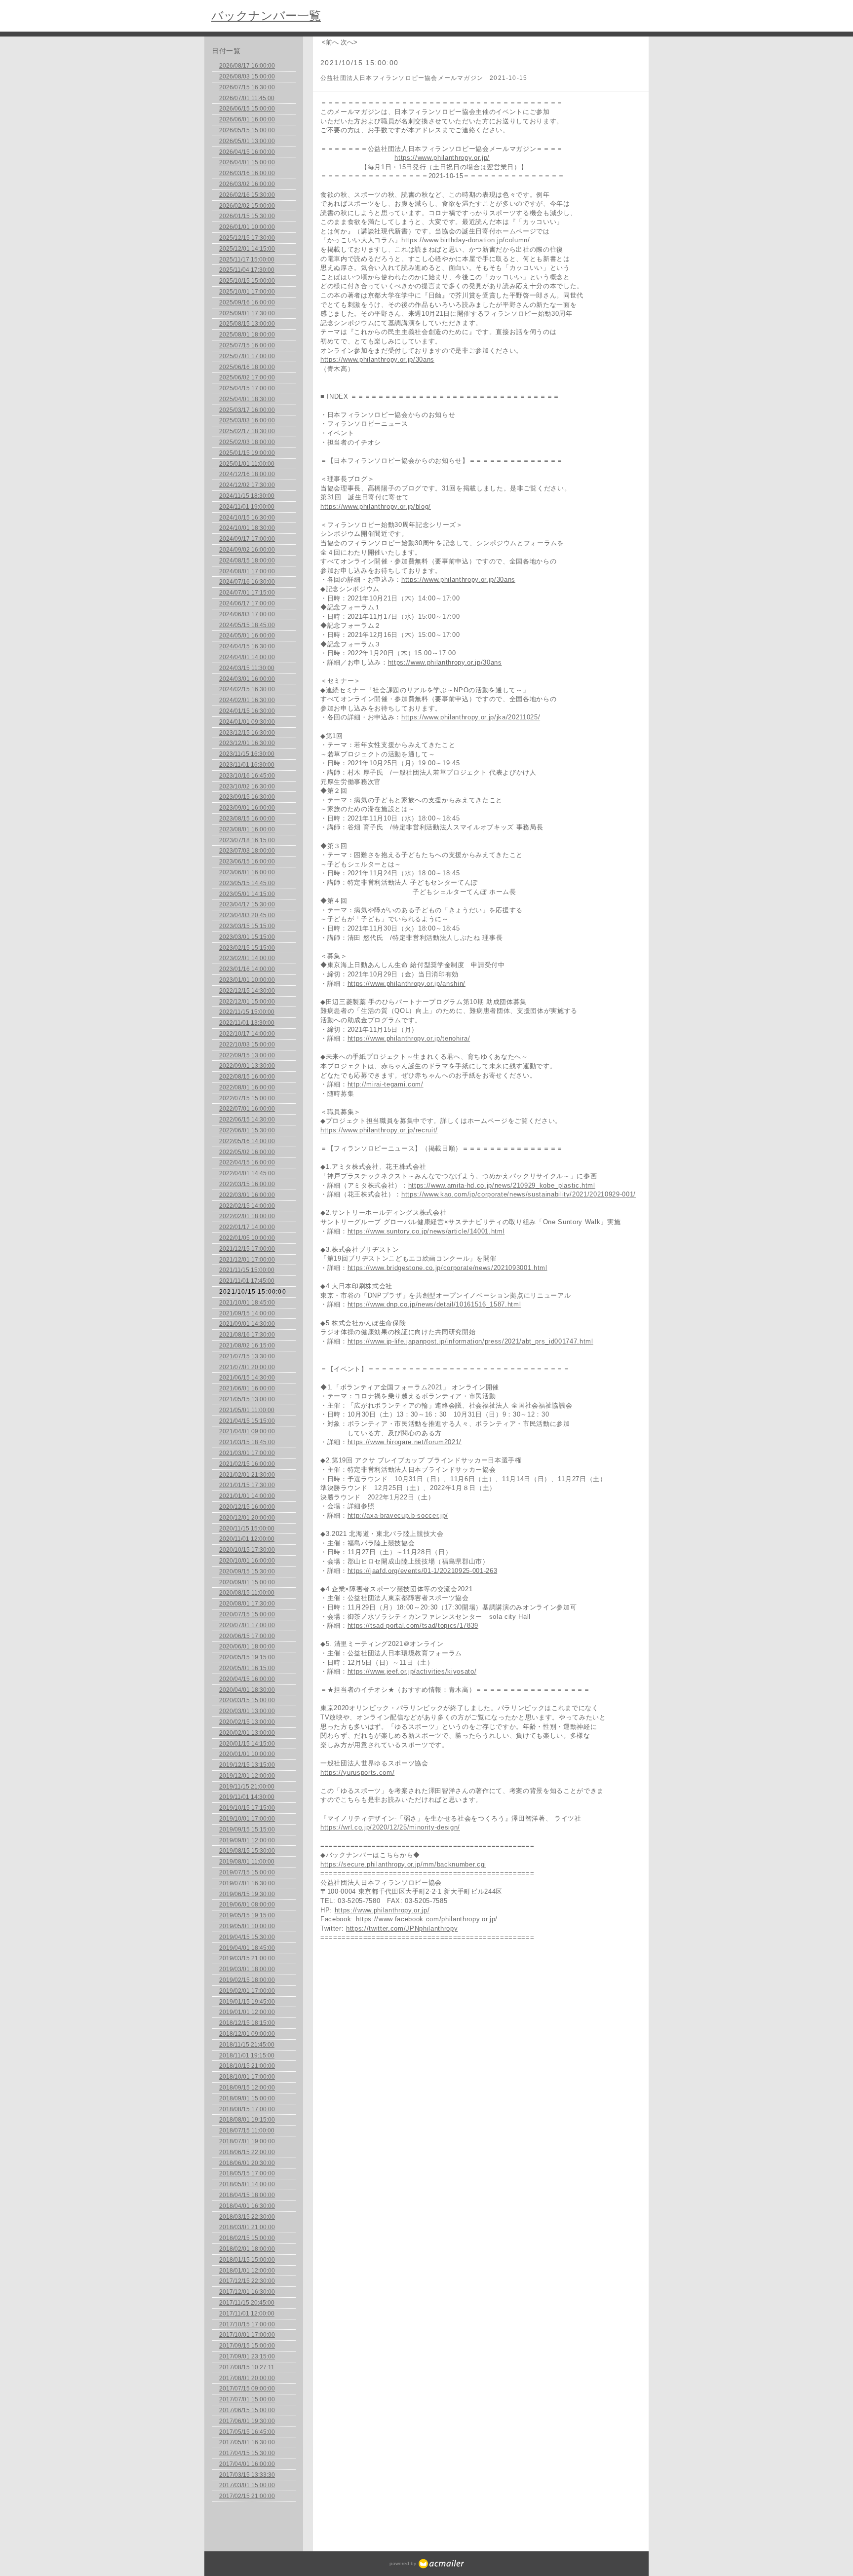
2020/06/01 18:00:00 (247, 1646)
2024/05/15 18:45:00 (247, 625)
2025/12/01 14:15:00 (247, 249)
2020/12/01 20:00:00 (247, 1518)
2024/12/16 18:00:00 (247, 474)
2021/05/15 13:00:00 (247, 1399)
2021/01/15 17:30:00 (247, 1485)
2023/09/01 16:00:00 (247, 808)
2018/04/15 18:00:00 (247, 2195)
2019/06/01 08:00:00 (247, 1904)
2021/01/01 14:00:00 (247, 1496)
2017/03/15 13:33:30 (247, 2475)
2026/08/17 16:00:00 (247, 66)
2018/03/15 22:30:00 (247, 2217)
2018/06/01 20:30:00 (247, 2163)
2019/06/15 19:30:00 (247, 1894)
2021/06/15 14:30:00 (247, 1378)
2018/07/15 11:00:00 (247, 2130)
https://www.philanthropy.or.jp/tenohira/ (409, 1038)
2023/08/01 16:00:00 (247, 829)
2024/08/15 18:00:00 (247, 560)
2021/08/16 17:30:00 (247, 1335)
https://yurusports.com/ (357, 1773)
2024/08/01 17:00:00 (247, 571)
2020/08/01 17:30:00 (247, 1604)
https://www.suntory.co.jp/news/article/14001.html (426, 1231)
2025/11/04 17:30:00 (247, 270)
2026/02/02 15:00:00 (247, 206)
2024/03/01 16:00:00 (247, 679)
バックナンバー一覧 (266, 16)
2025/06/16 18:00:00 (247, 367)
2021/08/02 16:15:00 (247, 1345)
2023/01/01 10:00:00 (247, 980)
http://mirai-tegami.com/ (386, 1084)
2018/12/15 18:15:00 (247, 2023)
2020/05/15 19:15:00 (247, 1657)
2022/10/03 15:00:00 (247, 1045)
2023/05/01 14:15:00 (247, 894)
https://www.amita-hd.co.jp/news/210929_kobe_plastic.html (502, 1185)
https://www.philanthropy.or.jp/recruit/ (379, 1130)
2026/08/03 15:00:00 (247, 76)
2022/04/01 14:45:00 (247, 1173)
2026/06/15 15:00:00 (247, 109)
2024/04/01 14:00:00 (247, 657)
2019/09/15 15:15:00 (247, 1829)
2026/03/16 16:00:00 (247, 173)
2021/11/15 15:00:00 (247, 1270)
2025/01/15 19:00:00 (247, 453)
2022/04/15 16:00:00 (247, 1162)
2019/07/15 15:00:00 (247, 1872)
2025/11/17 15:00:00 (247, 260)
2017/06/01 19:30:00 (247, 2421)
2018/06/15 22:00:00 (247, 2152)
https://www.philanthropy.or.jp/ (442, 158)
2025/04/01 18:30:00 (247, 399)
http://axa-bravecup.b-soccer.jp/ (398, 1515)
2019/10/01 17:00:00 (247, 1819)
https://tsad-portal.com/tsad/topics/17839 (413, 1625)
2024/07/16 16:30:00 (247, 582)
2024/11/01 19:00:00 (247, 507)
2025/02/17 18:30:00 (247, 431)
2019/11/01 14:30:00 (247, 1797)
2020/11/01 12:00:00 (247, 1539)
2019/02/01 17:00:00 (247, 1991)
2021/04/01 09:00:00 (247, 1431)
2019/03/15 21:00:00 (247, 1958)
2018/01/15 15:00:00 (247, 2260)
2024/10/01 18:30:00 (247, 528)
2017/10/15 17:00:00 (247, 2324)
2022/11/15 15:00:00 (247, 1012)
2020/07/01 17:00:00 (247, 1625)
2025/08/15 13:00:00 (247, 324)
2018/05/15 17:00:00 (247, 2173)
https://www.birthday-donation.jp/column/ (466, 240)
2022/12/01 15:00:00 (247, 1002)
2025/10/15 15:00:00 (247, 281)
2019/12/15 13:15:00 (247, 1765)
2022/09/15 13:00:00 (247, 1055)
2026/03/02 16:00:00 (247, 184)
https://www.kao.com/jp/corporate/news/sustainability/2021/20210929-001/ (519, 1194)
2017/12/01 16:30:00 (247, 2292)
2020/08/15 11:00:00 (247, 1593)
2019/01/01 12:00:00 (247, 2012)
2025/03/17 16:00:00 (247, 410)
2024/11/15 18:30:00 (247, 496)
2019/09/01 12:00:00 (247, 1840)
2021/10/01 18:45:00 (247, 1303)
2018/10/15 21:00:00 (247, 2066)
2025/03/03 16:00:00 (247, 420)
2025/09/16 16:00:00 (247, 302)
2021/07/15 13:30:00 (247, 1356)
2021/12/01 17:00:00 (247, 1260)
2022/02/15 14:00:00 (247, 1206)
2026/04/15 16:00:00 (247, 152)
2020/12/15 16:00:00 (247, 1507)
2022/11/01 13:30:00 (247, 1023)
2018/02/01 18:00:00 (247, 2249)
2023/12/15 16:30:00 (247, 733)
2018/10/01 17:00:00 (247, 2077)
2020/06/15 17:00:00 (247, 1636)
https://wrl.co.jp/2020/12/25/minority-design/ (390, 1827)
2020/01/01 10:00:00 (247, 1754)
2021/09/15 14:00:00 (247, 1313)
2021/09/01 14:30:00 (247, 1324)
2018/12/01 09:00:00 (247, 2034)
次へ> (349, 42)
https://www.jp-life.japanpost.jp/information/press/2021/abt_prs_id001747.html (470, 1341)
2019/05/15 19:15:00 (247, 1915)
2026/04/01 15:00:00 (247, 162)
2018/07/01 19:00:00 (247, 2141)
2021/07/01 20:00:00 (247, 1367)
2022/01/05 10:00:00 (247, 1238)
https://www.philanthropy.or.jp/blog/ (376, 506)
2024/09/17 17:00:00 (247, 539)
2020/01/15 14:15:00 (247, 1744)
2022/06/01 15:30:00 (247, 1130)
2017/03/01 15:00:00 (247, 2485)
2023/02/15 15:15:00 (247, 948)
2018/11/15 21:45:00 (247, 2045)
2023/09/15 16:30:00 (247, 797)
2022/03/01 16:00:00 (247, 1195)
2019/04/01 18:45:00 (247, 1948)
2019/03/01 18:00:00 (247, 1969)
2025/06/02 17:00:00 (247, 377)
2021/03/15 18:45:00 (247, 1442)
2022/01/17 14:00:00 (247, 1227)
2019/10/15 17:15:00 (247, 1808)
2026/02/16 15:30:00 (247, 195)
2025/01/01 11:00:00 (247, 464)
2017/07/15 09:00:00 (247, 2389)
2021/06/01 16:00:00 (247, 1388)
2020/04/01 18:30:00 (247, 1690)
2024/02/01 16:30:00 (247, 700)
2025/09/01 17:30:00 (247, 313)
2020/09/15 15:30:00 (247, 1571)
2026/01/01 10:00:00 (247, 227)
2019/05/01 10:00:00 (247, 1926)
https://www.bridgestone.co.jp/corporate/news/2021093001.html (447, 1268)
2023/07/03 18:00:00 (247, 851)
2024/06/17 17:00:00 (247, 603)
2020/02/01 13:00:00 (247, 1733)
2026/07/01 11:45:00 (247, 98)
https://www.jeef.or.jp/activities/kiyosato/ (412, 1671)
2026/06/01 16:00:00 (247, 119)
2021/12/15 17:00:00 (247, 1249)
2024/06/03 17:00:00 (247, 614)
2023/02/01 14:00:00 (247, 958)
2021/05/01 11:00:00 (247, 1410)
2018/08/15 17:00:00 (247, 2109)
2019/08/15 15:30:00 (247, 1851)
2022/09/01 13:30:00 (247, 1066)
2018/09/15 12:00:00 (247, 2088)
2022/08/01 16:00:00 (247, 1087)
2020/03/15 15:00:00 (247, 1700)
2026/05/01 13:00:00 (247, 141)
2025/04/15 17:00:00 (247, 388)
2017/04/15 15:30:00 (247, 2453)
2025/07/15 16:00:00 (247, 345)
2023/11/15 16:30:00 (247, 754)
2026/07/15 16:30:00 (247, 87)
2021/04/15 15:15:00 (247, 1421)
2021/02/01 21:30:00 (247, 1475)
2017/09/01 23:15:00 (247, 2356)
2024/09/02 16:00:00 (247, 550)
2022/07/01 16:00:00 (247, 1109)
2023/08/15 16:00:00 (247, 819)
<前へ (330, 42)
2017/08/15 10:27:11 (247, 2367)
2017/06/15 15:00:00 (247, 2410)
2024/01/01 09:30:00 (247, 722)
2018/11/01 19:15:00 (247, 2055)
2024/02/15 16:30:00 (247, 689)
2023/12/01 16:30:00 (247, 743)
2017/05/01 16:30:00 (247, 2442)
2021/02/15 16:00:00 (247, 1464)
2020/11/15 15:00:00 (247, 1529)
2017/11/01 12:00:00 (247, 2314)
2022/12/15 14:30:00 (247, 991)
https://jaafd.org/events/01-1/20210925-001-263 (423, 1571)
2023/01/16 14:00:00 (247, 969)
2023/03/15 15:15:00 (247, 926)
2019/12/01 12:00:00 (247, 1776)
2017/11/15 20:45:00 (247, 2303)
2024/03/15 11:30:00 (247, 668)
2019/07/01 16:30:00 (247, 1883)
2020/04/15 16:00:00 (247, 1679)
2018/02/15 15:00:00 (247, 2238)
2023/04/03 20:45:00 (247, 915)
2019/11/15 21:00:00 (247, 1787)
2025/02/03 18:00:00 (247, 442)
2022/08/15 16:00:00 (247, 1077)
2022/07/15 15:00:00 (247, 1098)
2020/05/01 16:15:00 (247, 1668)
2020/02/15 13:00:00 (247, 1722)
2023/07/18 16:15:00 (247, 840)
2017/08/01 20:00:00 (247, 2378)
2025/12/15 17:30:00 (247, 238)
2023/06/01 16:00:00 (247, 872)
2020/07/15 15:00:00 (247, 1614)
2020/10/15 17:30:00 (247, 1550)
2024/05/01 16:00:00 (247, 635)
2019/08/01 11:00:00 (247, 1862)
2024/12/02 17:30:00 (247, 485)
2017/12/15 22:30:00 (247, 2281)
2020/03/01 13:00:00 (247, 1711)
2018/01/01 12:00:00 (247, 2271)
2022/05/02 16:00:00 (247, 1152)
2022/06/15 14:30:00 (247, 1120)
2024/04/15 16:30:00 (247, 646)
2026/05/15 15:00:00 (247, 130)
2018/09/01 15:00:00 (247, 2098)
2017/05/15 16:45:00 (247, 2432)
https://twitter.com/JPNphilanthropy (402, 1928)
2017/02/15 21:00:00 (247, 2496)
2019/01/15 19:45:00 (247, 2002)
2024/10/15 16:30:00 (247, 518)
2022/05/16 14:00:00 (247, 1141)
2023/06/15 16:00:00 (247, 861)
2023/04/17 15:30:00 (247, 904)
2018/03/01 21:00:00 (247, 2227)
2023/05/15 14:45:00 (247, 883)
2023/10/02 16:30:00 (247, 786)
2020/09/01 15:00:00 (247, 1582)
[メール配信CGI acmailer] (440, 2563)
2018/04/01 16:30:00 (247, 2206)
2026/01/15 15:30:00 (247, 216)
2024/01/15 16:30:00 (247, 711)
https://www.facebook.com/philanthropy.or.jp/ (427, 1919)
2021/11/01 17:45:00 (247, 1281)
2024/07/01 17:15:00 (247, 593)
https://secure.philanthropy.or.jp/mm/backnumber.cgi (403, 1864)
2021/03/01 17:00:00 (247, 1453)
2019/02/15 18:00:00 (247, 1980)
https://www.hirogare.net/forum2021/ (405, 1442)
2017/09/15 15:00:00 (247, 2346)
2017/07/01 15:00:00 (247, 2399)
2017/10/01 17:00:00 (247, 2335)
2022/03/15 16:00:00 (247, 1184)
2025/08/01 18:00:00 (247, 335)
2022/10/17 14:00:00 (247, 1034)
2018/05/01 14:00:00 (247, 2184)
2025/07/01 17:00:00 (247, 356)
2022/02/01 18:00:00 (247, 1216)
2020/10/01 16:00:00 (247, 1561)
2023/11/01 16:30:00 (247, 765)
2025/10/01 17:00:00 (247, 292)
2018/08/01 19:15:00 (247, 2120)
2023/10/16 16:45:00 (247, 776)
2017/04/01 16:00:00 (247, 2464)
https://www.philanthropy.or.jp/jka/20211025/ (471, 717)
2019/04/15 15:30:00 (247, 1937)
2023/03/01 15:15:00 (247, 937)
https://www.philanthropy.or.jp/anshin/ (407, 984)
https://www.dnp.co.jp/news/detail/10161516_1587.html (434, 1304)
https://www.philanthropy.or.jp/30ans (377, 359)
